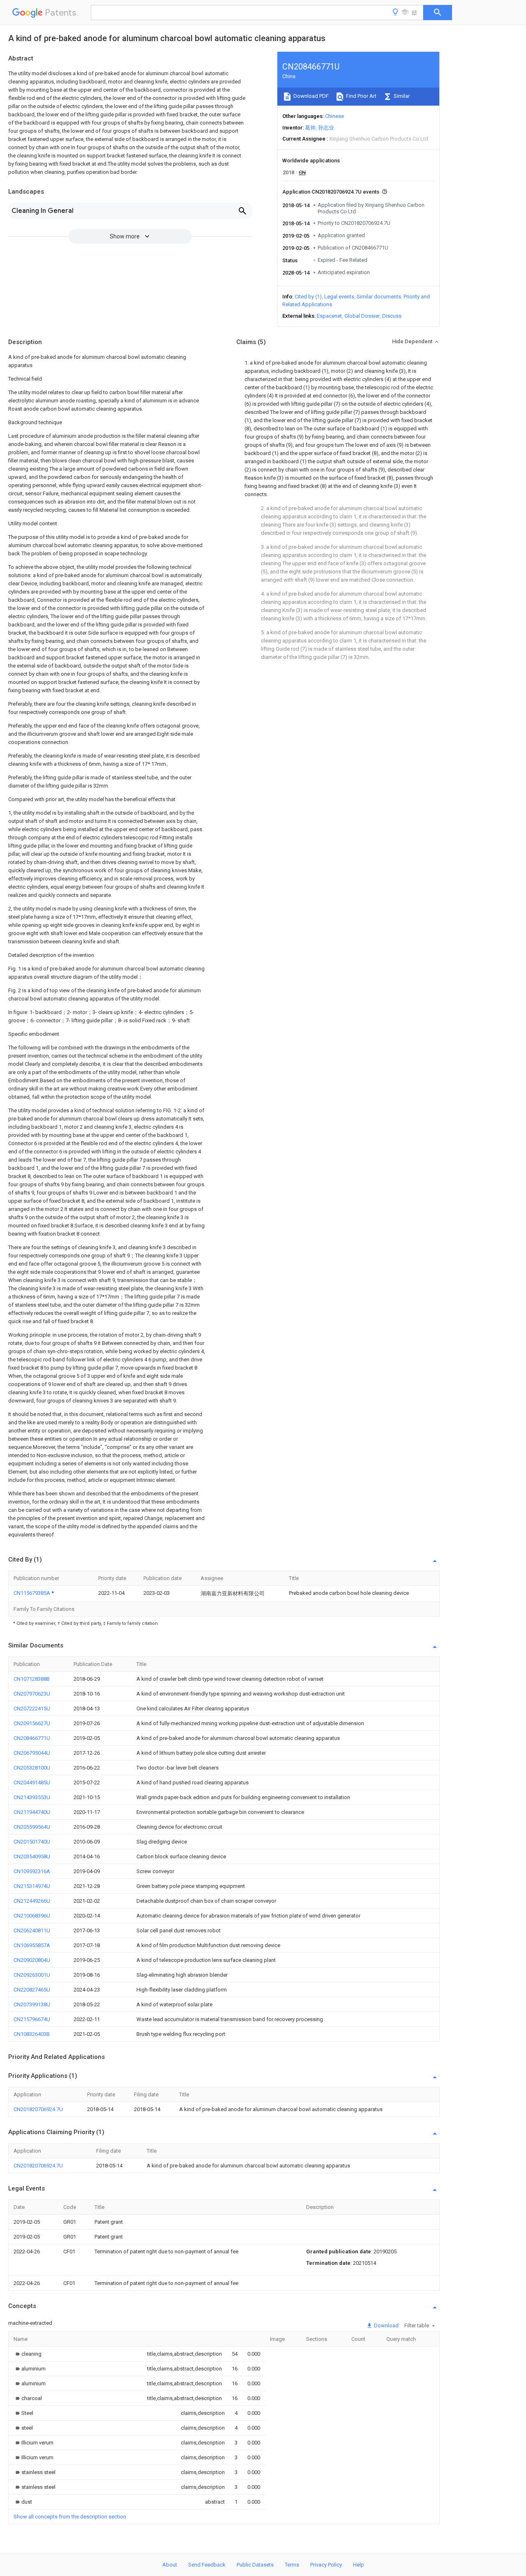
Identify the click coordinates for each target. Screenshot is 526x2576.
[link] (28, 2354)
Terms (292, 2565)
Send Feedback (207, 2565)
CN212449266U (32, 1901)
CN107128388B (32, 1679)
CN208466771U (32, 1738)
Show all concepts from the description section (70, 2517)
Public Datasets (255, 2565)
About (170, 2565)
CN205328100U (32, 1768)
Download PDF (310, 96)
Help (359, 2565)
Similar (401, 96)
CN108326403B (32, 2034)
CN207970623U (32, 1694)
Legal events (339, 297)
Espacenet (329, 316)
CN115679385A (32, 1593)
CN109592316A (32, 1871)
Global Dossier (362, 316)
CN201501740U (32, 1842)
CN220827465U (32, 1990)
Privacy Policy (326, 2565)
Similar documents (379, 297)
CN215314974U (32, 1886)
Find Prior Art (361, 96)
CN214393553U (32, 1797)
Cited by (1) (308, 297)
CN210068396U (32, 1916)
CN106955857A (32, 1945)
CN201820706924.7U (38, 2109)
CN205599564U (32, 1827)
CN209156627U (32, 1723)
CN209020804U (32, 1960)
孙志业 (326, 128)
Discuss (392, 316)
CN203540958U (32, 1856)
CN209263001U (32, 1975)
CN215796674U (32, 2019)
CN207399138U (32, 2004)
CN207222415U (32, 1708)
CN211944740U (32, 1812)
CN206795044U (32, 1753)
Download (386, 2325)
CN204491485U (32, 1782)
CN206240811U (32, 1930)
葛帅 (310, 128)
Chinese (335, 116)
